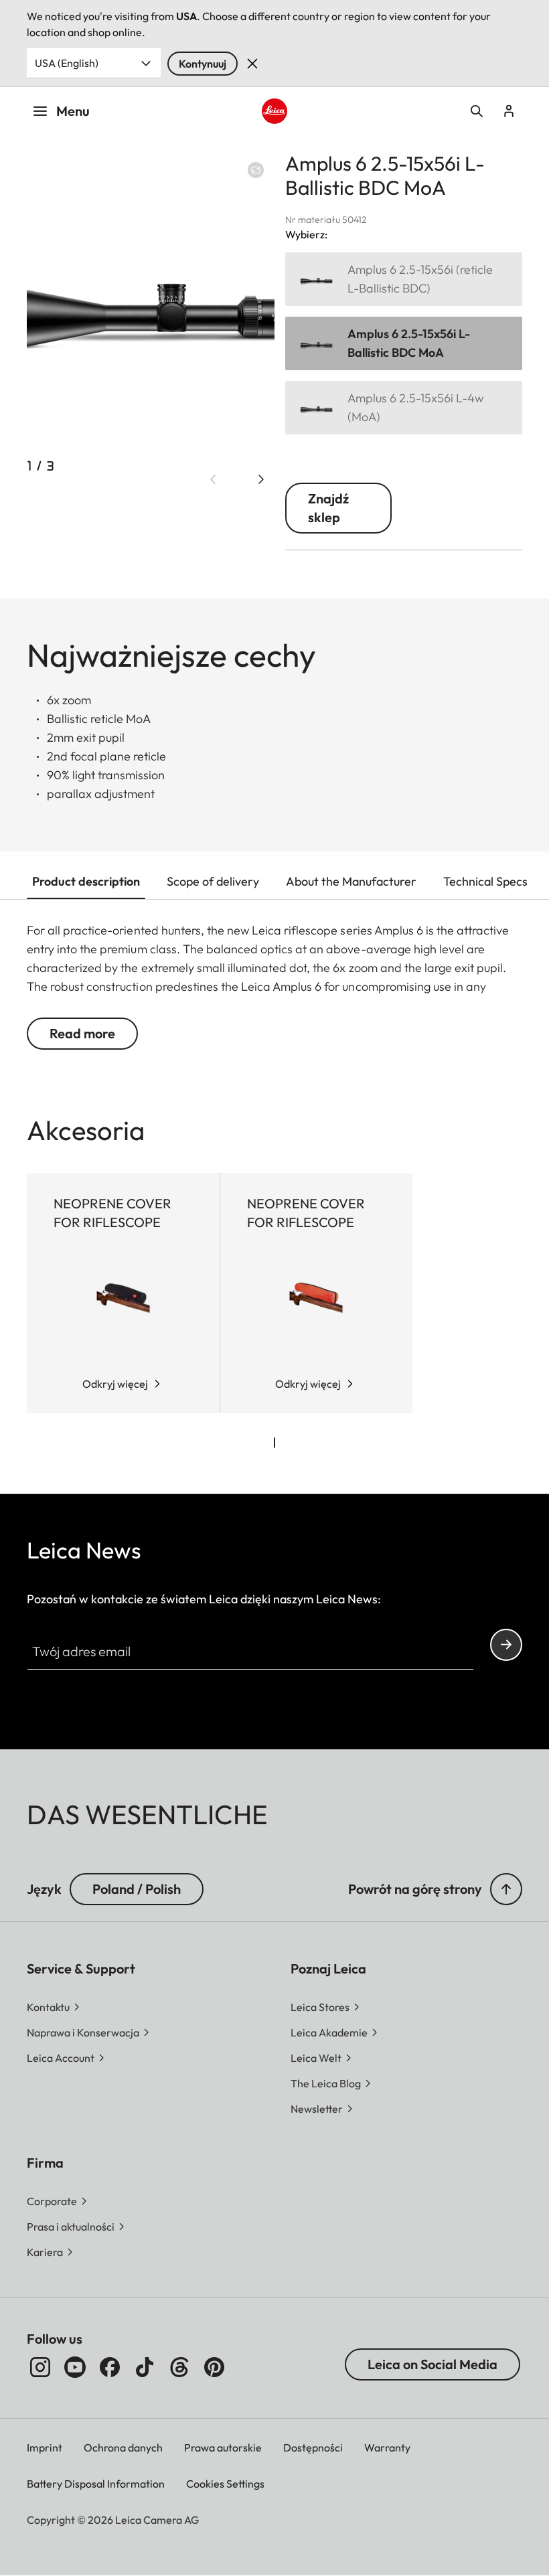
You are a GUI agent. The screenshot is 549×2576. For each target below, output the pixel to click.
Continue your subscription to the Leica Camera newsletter (506, 1645)
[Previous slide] (213, 479)
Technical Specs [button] (485, 881)
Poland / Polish (137, 1889)
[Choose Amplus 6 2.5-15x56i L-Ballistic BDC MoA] (404, 343)
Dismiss (252, 64)
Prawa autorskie (223, 2447)
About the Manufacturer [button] (351, 881)
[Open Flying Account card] (509, 111)
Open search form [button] (477, 111)
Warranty (387, 2447)
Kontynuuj (203, 64)
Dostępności (313, 2447)
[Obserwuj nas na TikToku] (145, 2367)
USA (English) (67, 63)
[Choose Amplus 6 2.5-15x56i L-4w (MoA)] (404, 408)
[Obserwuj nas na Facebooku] (110, 2367)
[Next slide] (261, 479)
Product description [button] (86, 881)
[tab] (274, 1443)
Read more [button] (82, 1033)
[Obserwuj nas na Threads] (179, 2367)
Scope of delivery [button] (213, 881)
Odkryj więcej (115, 1384)
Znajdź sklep (328, 508)
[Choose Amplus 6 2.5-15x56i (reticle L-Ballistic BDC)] (404, 279)
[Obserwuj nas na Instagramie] (40, 2367)
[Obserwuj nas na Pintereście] (214, 2367)
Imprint (45, 2447)
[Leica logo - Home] (274, 111)
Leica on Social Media (433, 2364)
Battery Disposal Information (96, 2484)
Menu (73, 111)
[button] (506, 1889)
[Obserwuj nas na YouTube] (75, 2367)
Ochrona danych (123, 2447)
